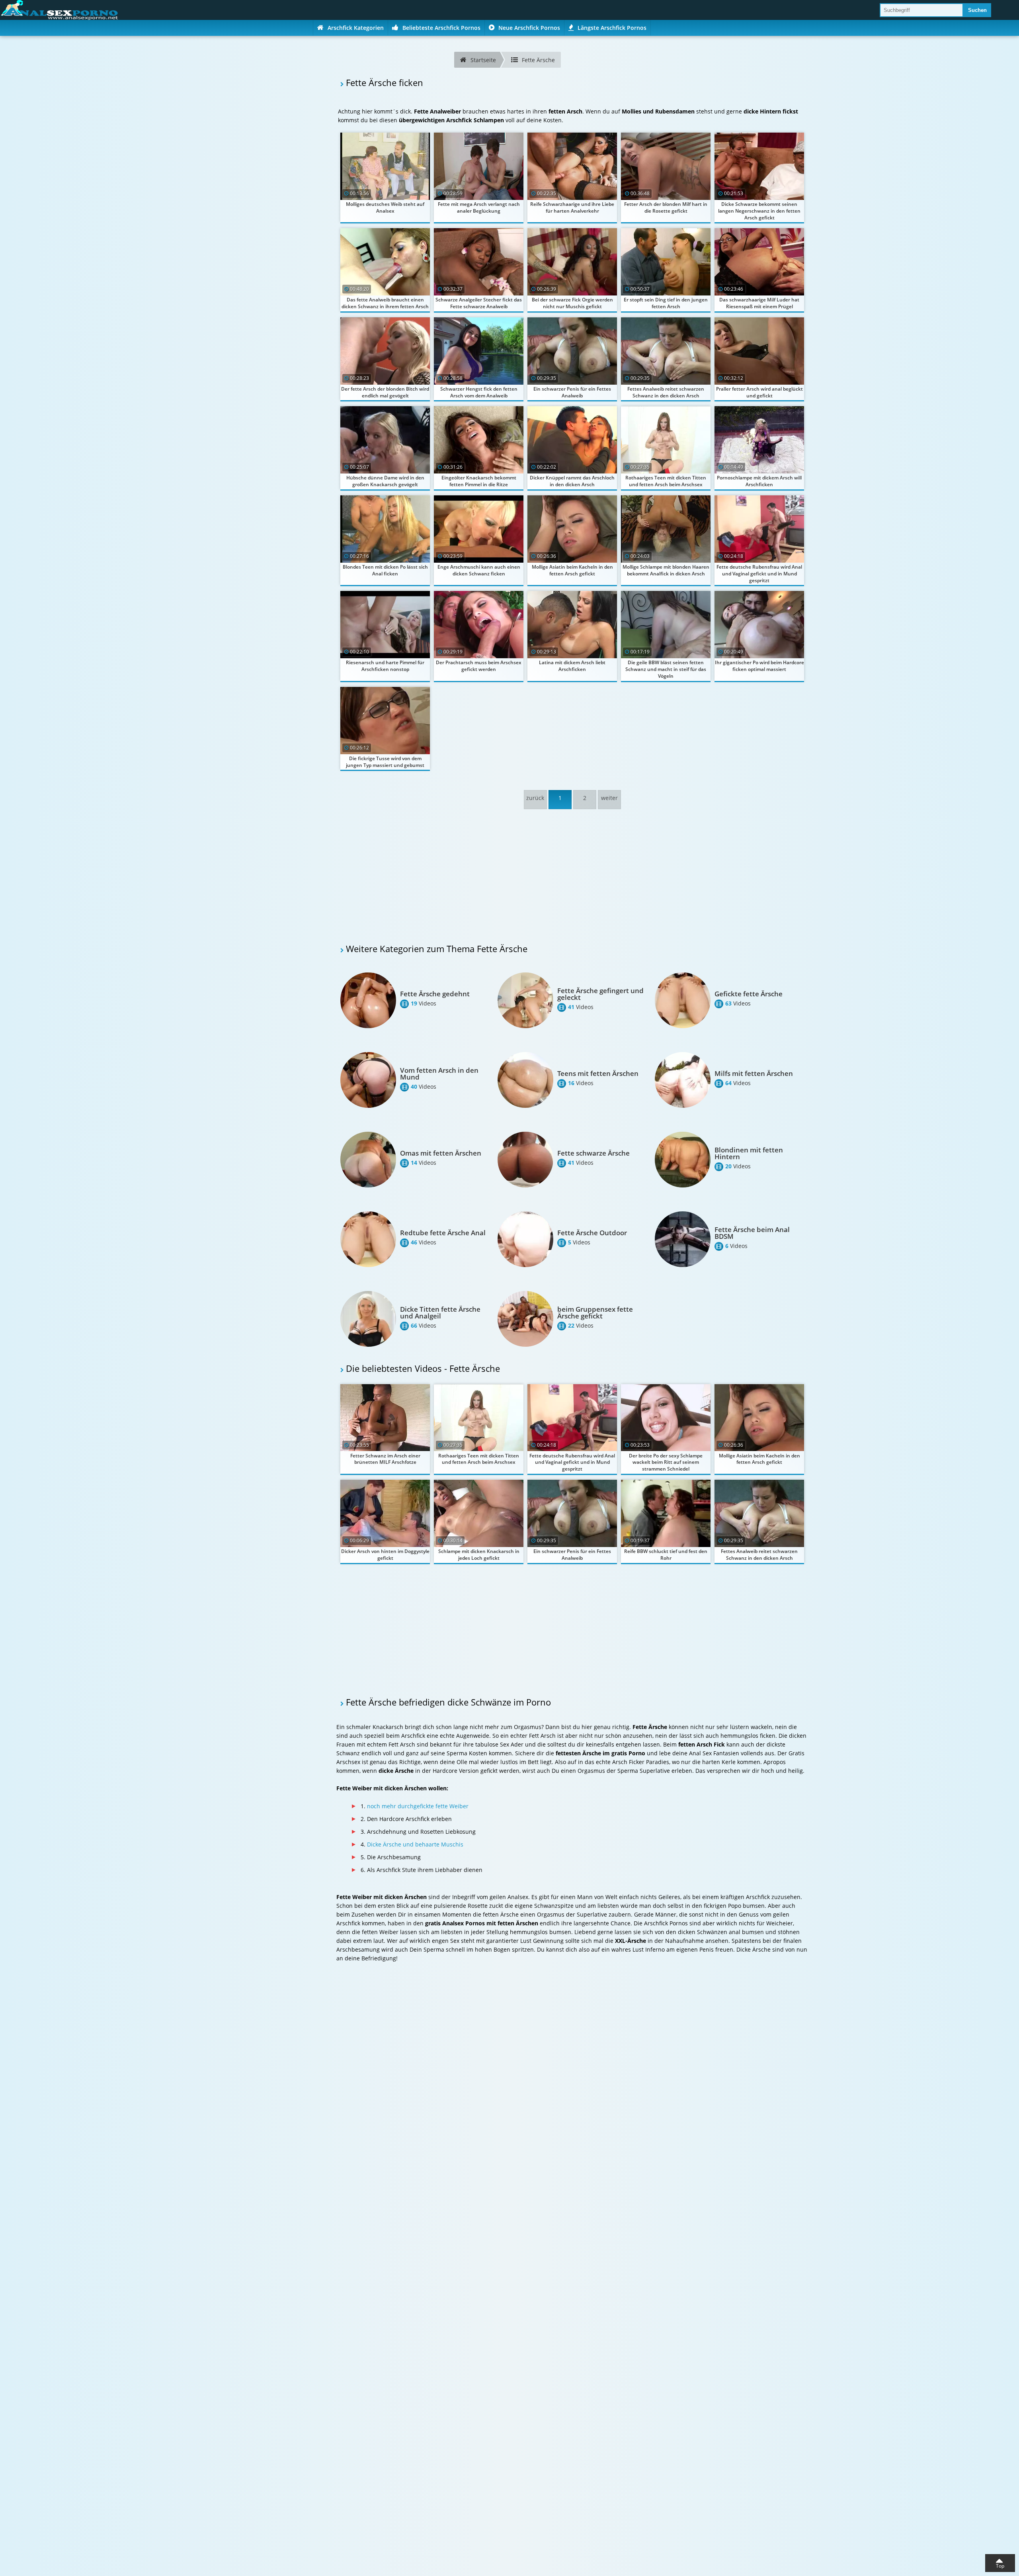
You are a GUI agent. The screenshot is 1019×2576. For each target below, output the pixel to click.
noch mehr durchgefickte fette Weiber (418, 1806)
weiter (609, 798)
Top (1000, 2566)
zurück (535, 798)
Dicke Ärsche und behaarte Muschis (415, 1844)
